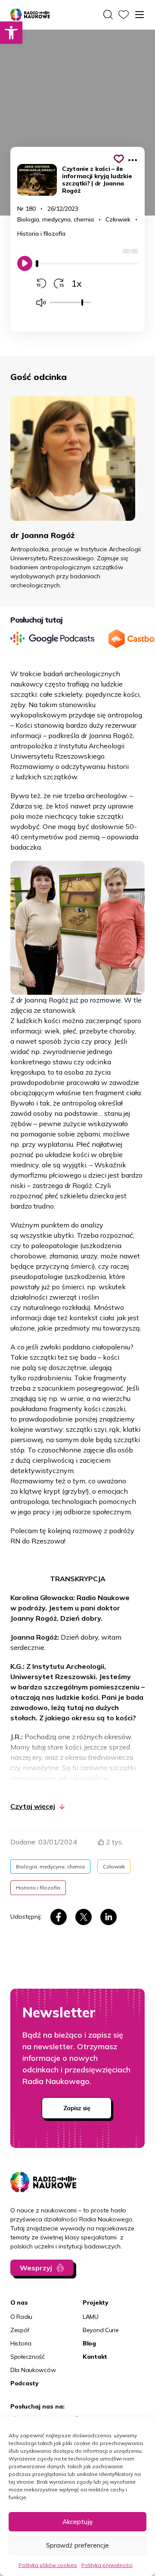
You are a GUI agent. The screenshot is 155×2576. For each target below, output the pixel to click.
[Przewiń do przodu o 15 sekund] (59, 283)
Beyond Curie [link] (101, 2330)
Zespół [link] (19, 2330)
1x (76, 283)
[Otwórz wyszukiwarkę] (108, 15)
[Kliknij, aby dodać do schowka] (119, 159)
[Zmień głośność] (41, 303)
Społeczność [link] (28, 2357)
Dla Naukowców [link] (33, 2370)
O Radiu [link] (21, 2317)
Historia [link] (21, 2343)
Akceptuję (77, 2522)
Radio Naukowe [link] (25, 15)
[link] (11, 33)
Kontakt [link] (95, 2357)
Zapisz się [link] (77, 2108)
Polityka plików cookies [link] (48, 2565)
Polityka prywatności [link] (107, 2565)
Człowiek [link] (118, 219)
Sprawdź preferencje (77, 2545)
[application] (87, 268)
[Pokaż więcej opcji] (133, 160)
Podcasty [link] (25, 2383)
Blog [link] (89, 2343)
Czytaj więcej (33, 1806)
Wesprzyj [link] (36, 2268)
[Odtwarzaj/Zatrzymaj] (25, 263)
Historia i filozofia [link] (41, 234)
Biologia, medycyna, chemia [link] (56, 219)
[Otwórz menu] (139, 15)
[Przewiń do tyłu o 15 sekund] (41, 283)
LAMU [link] (91, 2317)
